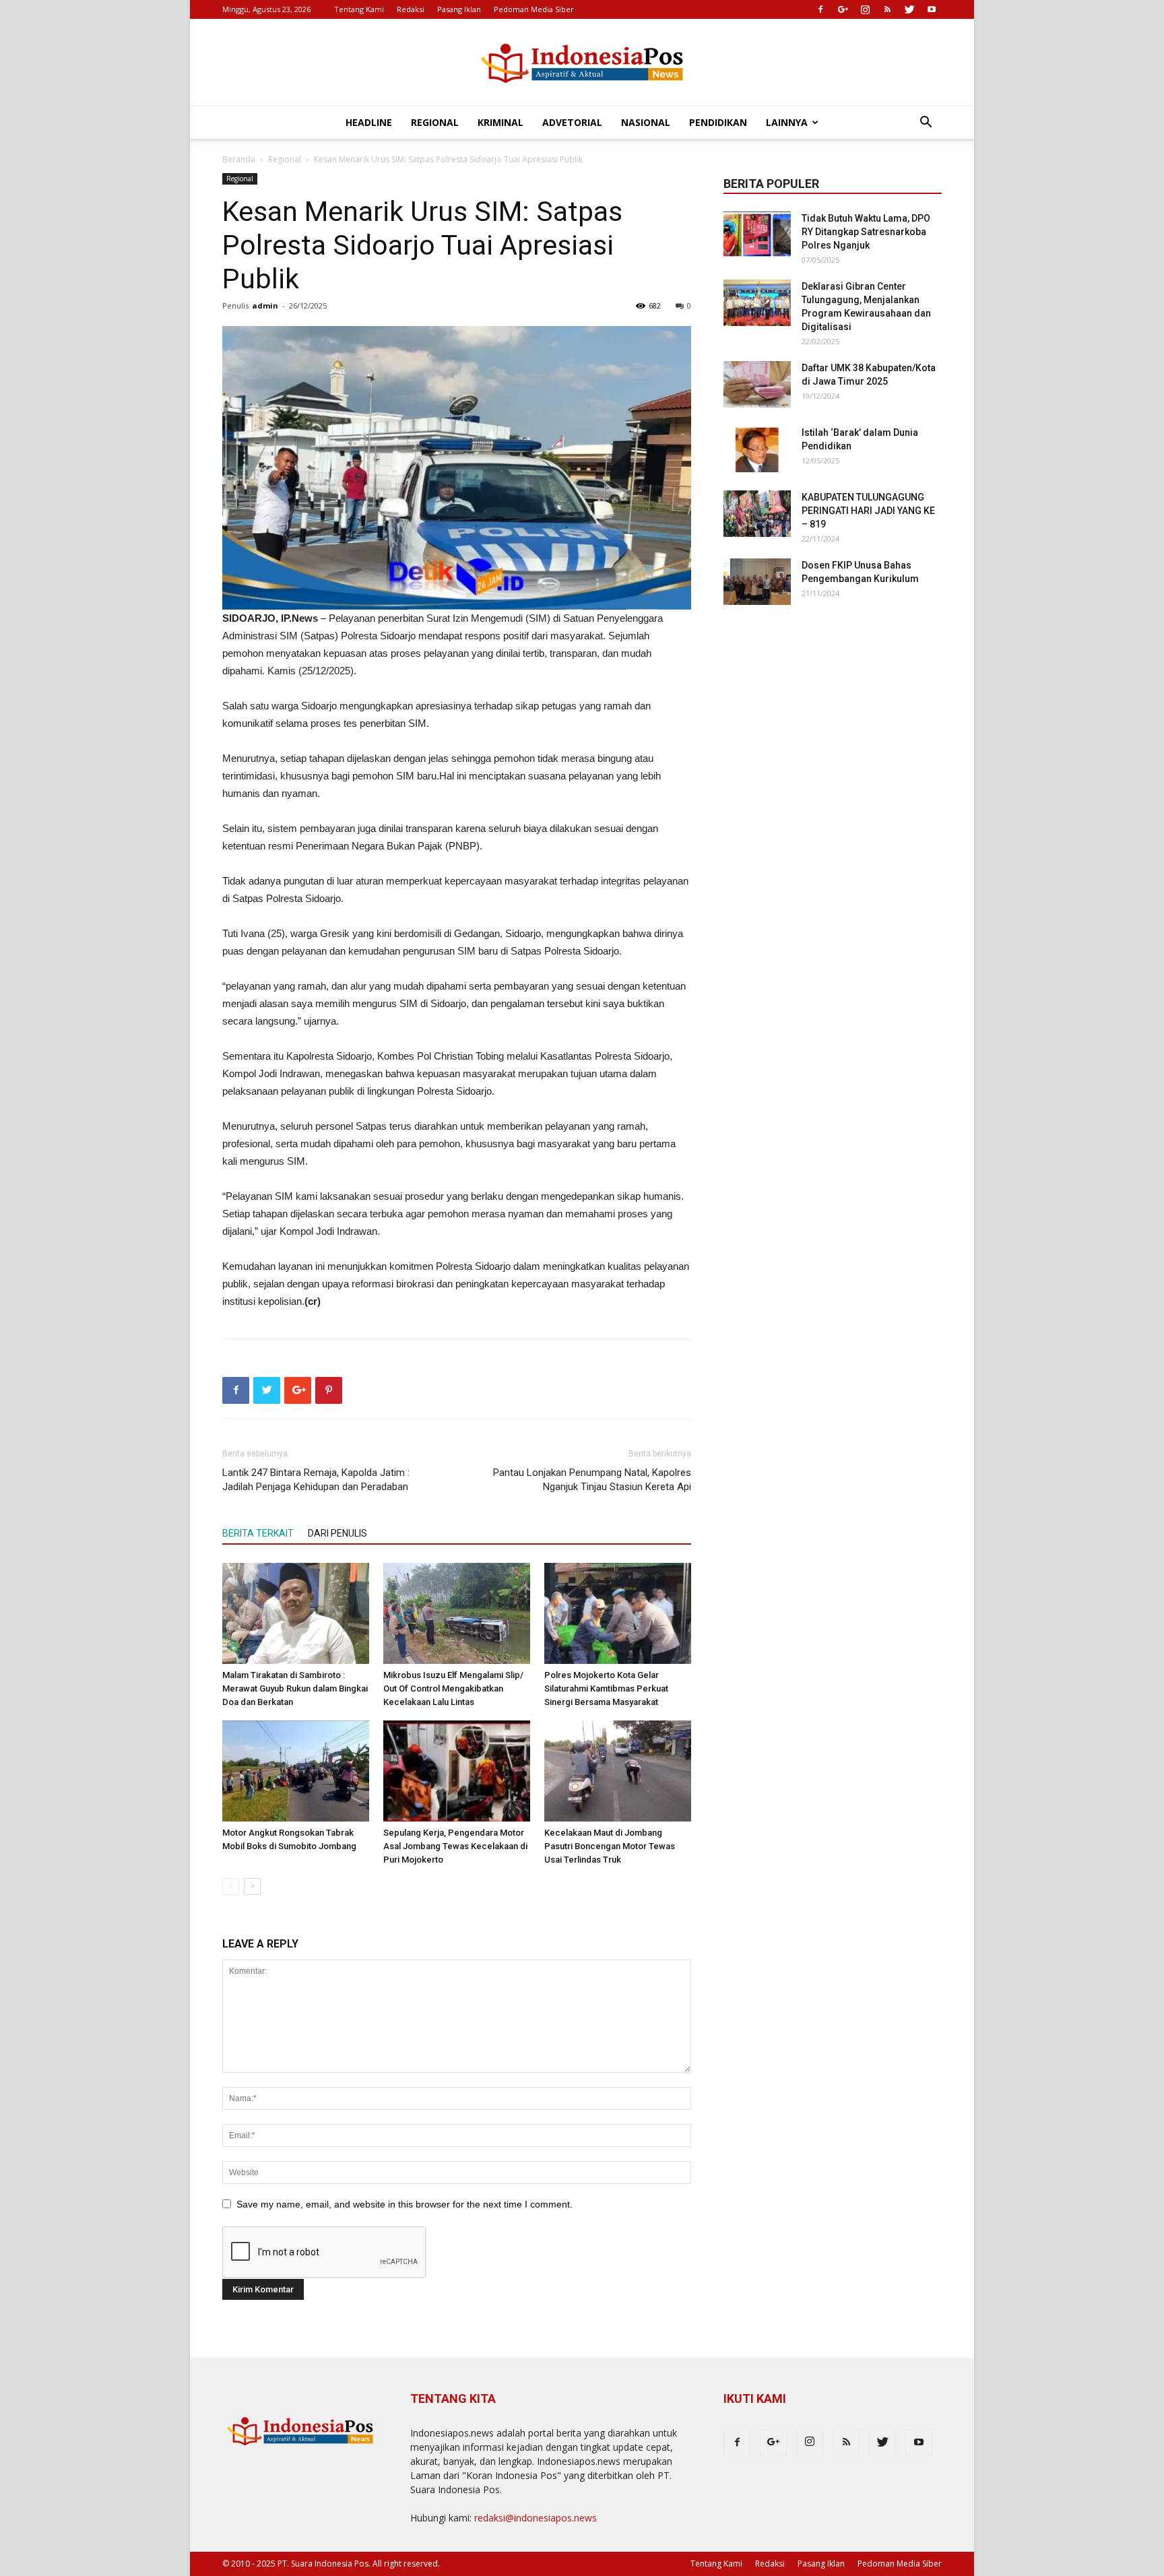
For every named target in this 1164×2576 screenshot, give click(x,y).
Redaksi (411, 9)
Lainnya (787, 122)
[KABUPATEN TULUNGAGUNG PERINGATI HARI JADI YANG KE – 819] (757, 514)
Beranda (239, 159)
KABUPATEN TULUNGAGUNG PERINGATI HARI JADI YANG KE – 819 (868, 511)
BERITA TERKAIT (258, 1533)
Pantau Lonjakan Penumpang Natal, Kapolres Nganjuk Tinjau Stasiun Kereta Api (592, 1480)
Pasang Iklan (459, 9)
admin (265, 305)
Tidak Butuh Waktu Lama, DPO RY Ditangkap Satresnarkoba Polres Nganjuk (866, 232)
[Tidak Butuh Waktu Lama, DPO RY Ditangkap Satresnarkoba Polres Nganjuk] (757, 235)
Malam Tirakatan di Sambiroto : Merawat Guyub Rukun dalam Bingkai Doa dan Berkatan (295, 1688)
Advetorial (572, 122)
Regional (435, 122)
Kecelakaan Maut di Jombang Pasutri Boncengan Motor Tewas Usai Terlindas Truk (610, 1846)
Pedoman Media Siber (534, 9)
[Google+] (843, 9)
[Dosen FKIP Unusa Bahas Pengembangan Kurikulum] (757, 582)
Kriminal (500, 122)
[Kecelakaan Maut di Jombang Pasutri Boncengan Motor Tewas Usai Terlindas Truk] (618, 1771)
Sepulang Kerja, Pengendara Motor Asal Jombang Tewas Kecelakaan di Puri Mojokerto (455, 1846)
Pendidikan (718, 122)
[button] (926, 124)
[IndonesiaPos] (582, 64)
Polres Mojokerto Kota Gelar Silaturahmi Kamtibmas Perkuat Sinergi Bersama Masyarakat (606, 1688)
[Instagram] (865, 9)
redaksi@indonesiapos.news (536, 2518)
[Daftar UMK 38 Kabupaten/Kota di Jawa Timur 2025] (757, 384)
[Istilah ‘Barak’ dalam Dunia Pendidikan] (757, 449)
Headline (369, 122)
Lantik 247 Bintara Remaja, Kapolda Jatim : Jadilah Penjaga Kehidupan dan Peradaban (316, 1480)
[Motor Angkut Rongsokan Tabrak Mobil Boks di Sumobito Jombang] (296, 1771)
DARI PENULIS (337, 1533)
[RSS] (887, 9)
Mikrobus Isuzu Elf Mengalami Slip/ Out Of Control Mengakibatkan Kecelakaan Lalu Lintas (453, 1688)
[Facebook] (820, 9)
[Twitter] (909, 9)
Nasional (646, 122)
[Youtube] (932, 9)
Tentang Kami (359, 9)
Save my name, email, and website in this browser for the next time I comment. (405, 2204)
